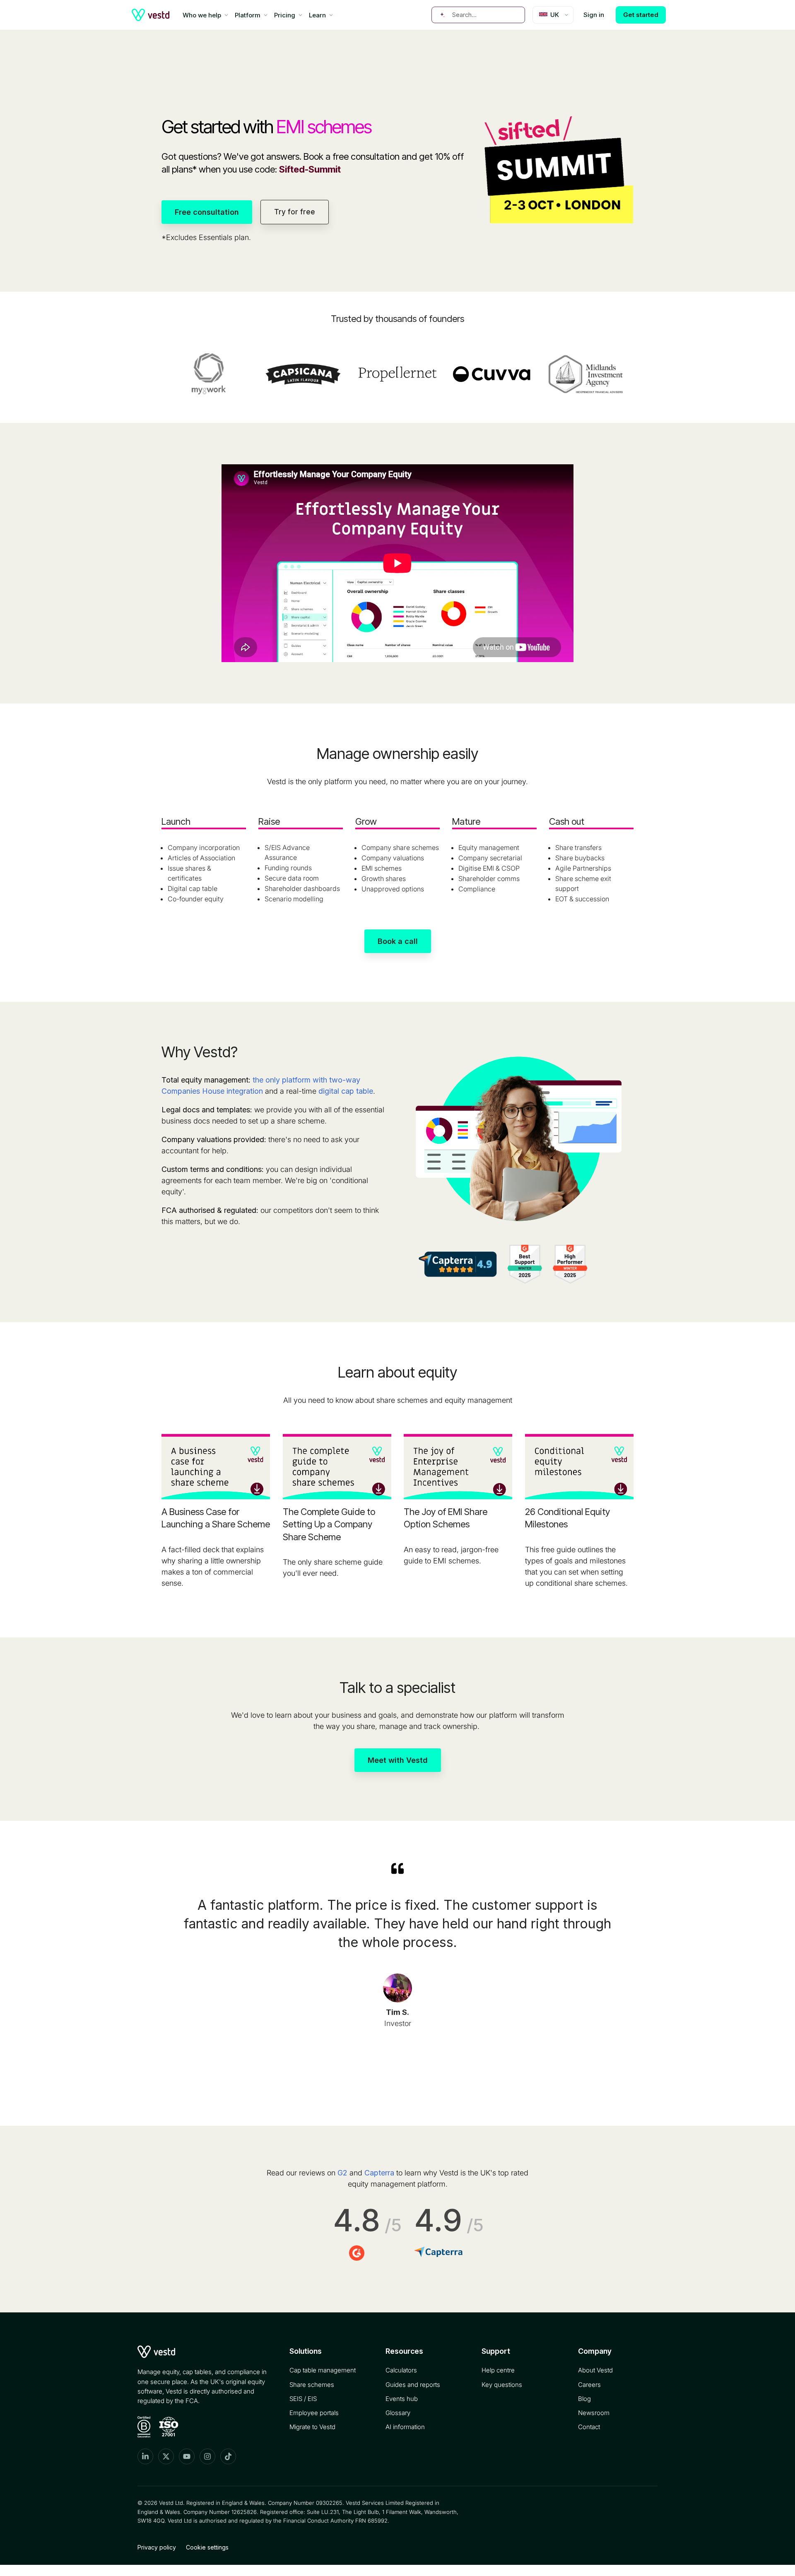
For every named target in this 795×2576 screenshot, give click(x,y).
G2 (342, 2173)
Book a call (398, 941)
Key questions (502, 2385)
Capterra (379, 2173)
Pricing (285, 15)
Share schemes (312, 2385)
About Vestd (595, 2370)
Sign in (594, 15)
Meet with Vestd (398, 1760)
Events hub (402, 2399)
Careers (589, 2385)
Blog (584, 2399)
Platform (248, 15)
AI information (405, 2427)
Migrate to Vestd (312, 2427)
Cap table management (323, 2370)
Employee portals (314, 2413)
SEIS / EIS (303, 2399)
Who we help (202, 15)
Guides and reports (413, 2385)
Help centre (498, 2370)
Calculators (401, 2370)
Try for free (295, 212)
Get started (641, 15)
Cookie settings (207, 2547)
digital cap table (346, 1091)
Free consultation (207, 212)
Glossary (398, 2413)
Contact (589, 2427)
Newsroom (594, 2413)
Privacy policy (157, 2547)
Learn (317, 15)
